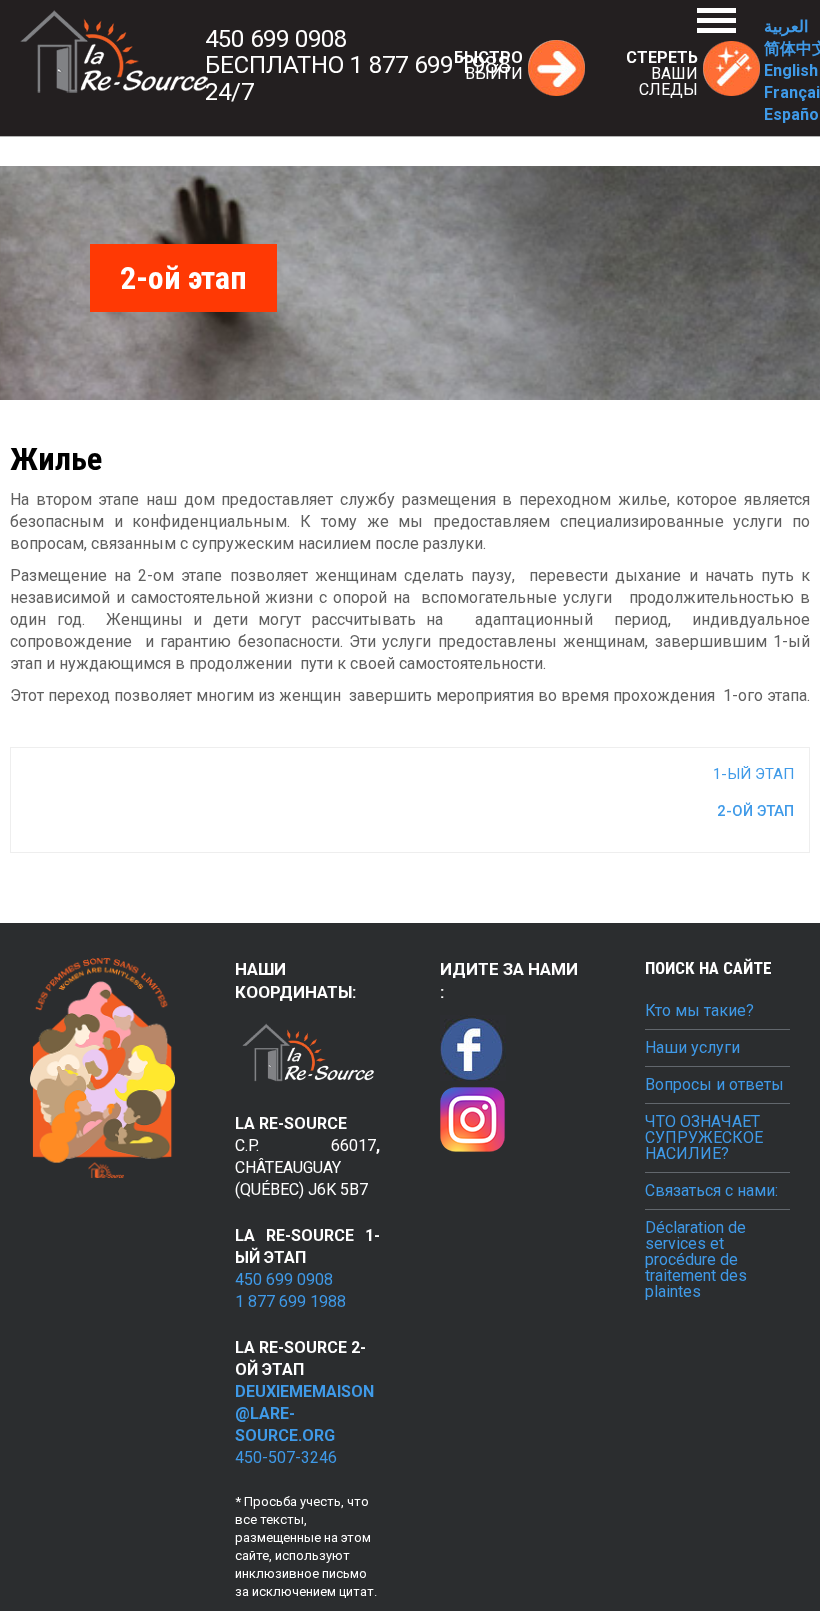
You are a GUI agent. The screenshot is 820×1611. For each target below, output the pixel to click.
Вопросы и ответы (714, 1085)
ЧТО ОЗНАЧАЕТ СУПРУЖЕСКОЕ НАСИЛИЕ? (704, 1138)
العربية (786, 26)
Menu (716, 20)
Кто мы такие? (699, 1011)
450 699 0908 (276, 39)
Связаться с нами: (711, 1191)
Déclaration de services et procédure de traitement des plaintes (696, 1260)
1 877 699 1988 (290, 1301)
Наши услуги (692, 1048)
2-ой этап (755, 811)
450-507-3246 (286, 1457)
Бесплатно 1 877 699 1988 (358, 65)
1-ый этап (753, 774)
